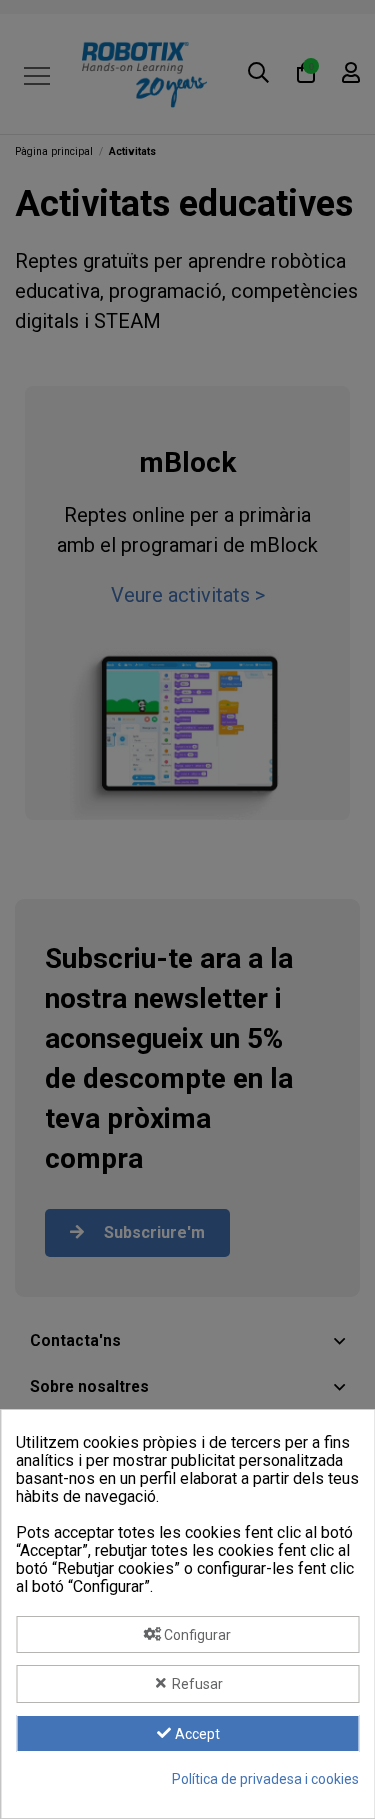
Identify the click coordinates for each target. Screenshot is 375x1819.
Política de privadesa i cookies (265, 1779)
